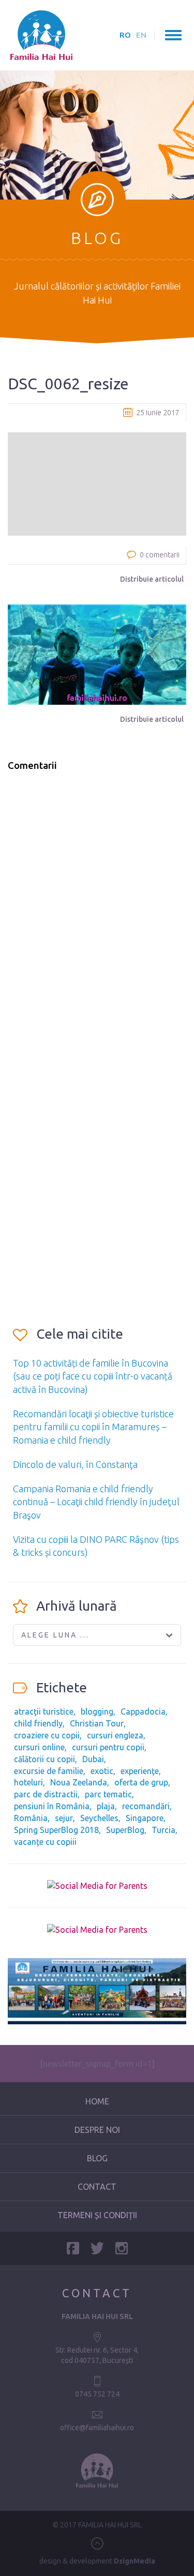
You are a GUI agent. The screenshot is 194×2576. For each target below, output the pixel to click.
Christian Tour (97, 1723)
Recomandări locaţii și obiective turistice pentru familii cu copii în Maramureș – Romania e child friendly (93, 1427)
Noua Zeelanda (79, 1782)
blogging (97, 1711)
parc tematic (108, 1794)
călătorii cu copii (44, 1759)
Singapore (145, 1818)
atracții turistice (44, 1711)
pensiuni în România (52, 1806)
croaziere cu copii (47, 1735)
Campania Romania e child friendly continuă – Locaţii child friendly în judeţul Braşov (96, 1502)
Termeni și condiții (97, 2215)
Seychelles (99, 1818)
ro (125, 35)
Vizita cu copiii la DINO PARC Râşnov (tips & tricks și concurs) (96, 1546)
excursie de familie (49, 1771)
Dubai (93, 1759)
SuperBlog (125, 1830)
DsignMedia (135, 2561)
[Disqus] (97, 911)
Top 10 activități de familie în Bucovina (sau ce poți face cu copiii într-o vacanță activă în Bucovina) (93, 1376)
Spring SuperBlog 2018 (56, 1830)
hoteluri (28, 1782)
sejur (64, 1818)
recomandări (146, 1806)
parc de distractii (46, 1794)
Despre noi (97, 2130)
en (141, 35)
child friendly (38, 1723)
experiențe (140, 1771)
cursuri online (39, 1747)
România (31, 1818)
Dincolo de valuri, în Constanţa (75, 1464)
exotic (102, 1771)
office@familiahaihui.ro (97, 2428)
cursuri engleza (115, 1735)
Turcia (163, 1830)
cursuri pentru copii (108, 1747)
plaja (106, 1806)
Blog (97, 2158)
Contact (97, 2187)
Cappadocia (143, 1711)
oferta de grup (141, 1782)
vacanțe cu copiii (45, 1842)
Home (97, 2101)
